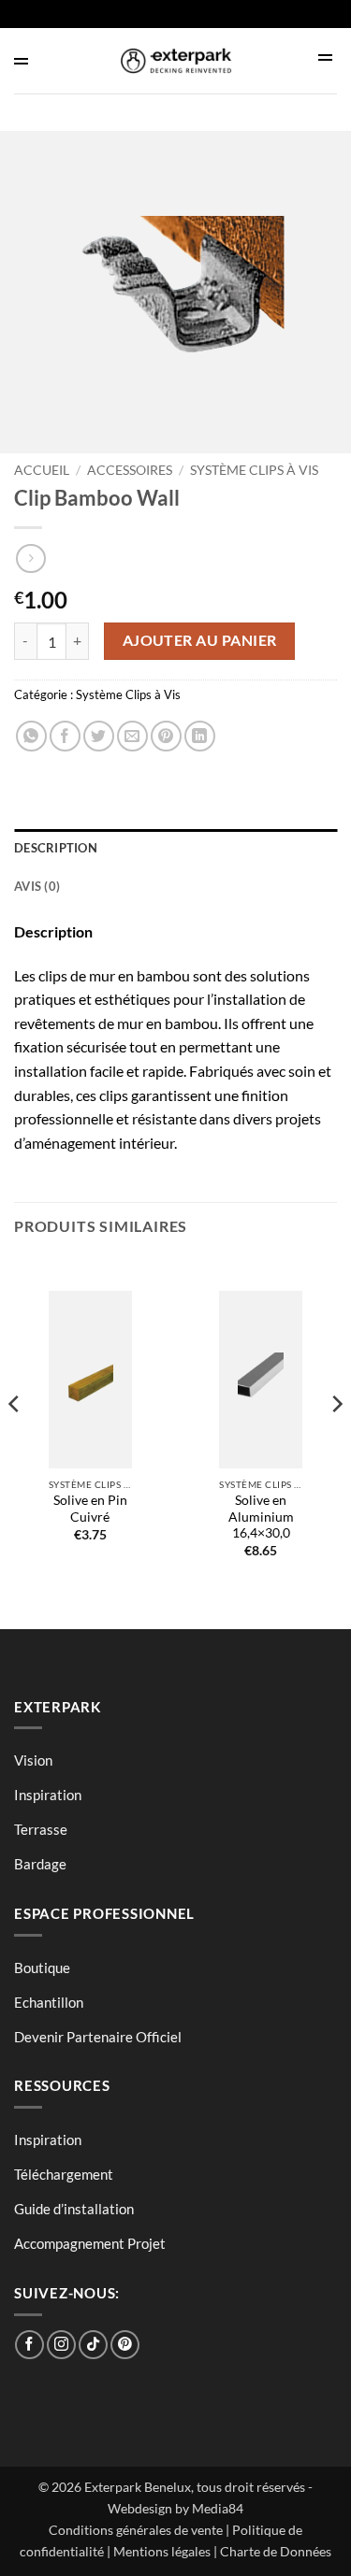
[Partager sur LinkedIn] (200, 736)
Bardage (40, 1864)
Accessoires (130, 470)
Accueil (42, 470)
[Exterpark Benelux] (176, 61)
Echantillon (49, 2002)
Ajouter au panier (200, 640)
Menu (50, 61)
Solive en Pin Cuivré (90, 1509)
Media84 (218, 2508)
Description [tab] (56, 848)
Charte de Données (276, 2551)
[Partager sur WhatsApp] (31, 736)
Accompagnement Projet (90, 2243)
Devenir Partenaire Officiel (98, 2037)
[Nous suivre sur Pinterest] (125, 2345)
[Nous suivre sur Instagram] (61, 2345)
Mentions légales (162, 2551)
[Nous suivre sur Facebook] (29, 2345)
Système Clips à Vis (254, 470)
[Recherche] (328, 58)
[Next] (336, 1440)
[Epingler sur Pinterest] (166, 736)
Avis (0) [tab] (37, 886)
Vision (33, 1760)
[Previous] (15, 1440)
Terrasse (41, 1829)
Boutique (42, 1968)
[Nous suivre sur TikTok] (93, 2345)
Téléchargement (64, 2174)
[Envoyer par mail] (132, 736)
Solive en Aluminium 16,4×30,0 (261, 1517)
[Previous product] (30, 558)
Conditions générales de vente (136, 2530)
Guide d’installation (74, 2209)
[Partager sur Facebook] (65, 736)
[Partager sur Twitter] (99, 736)
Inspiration (48, 1795)
